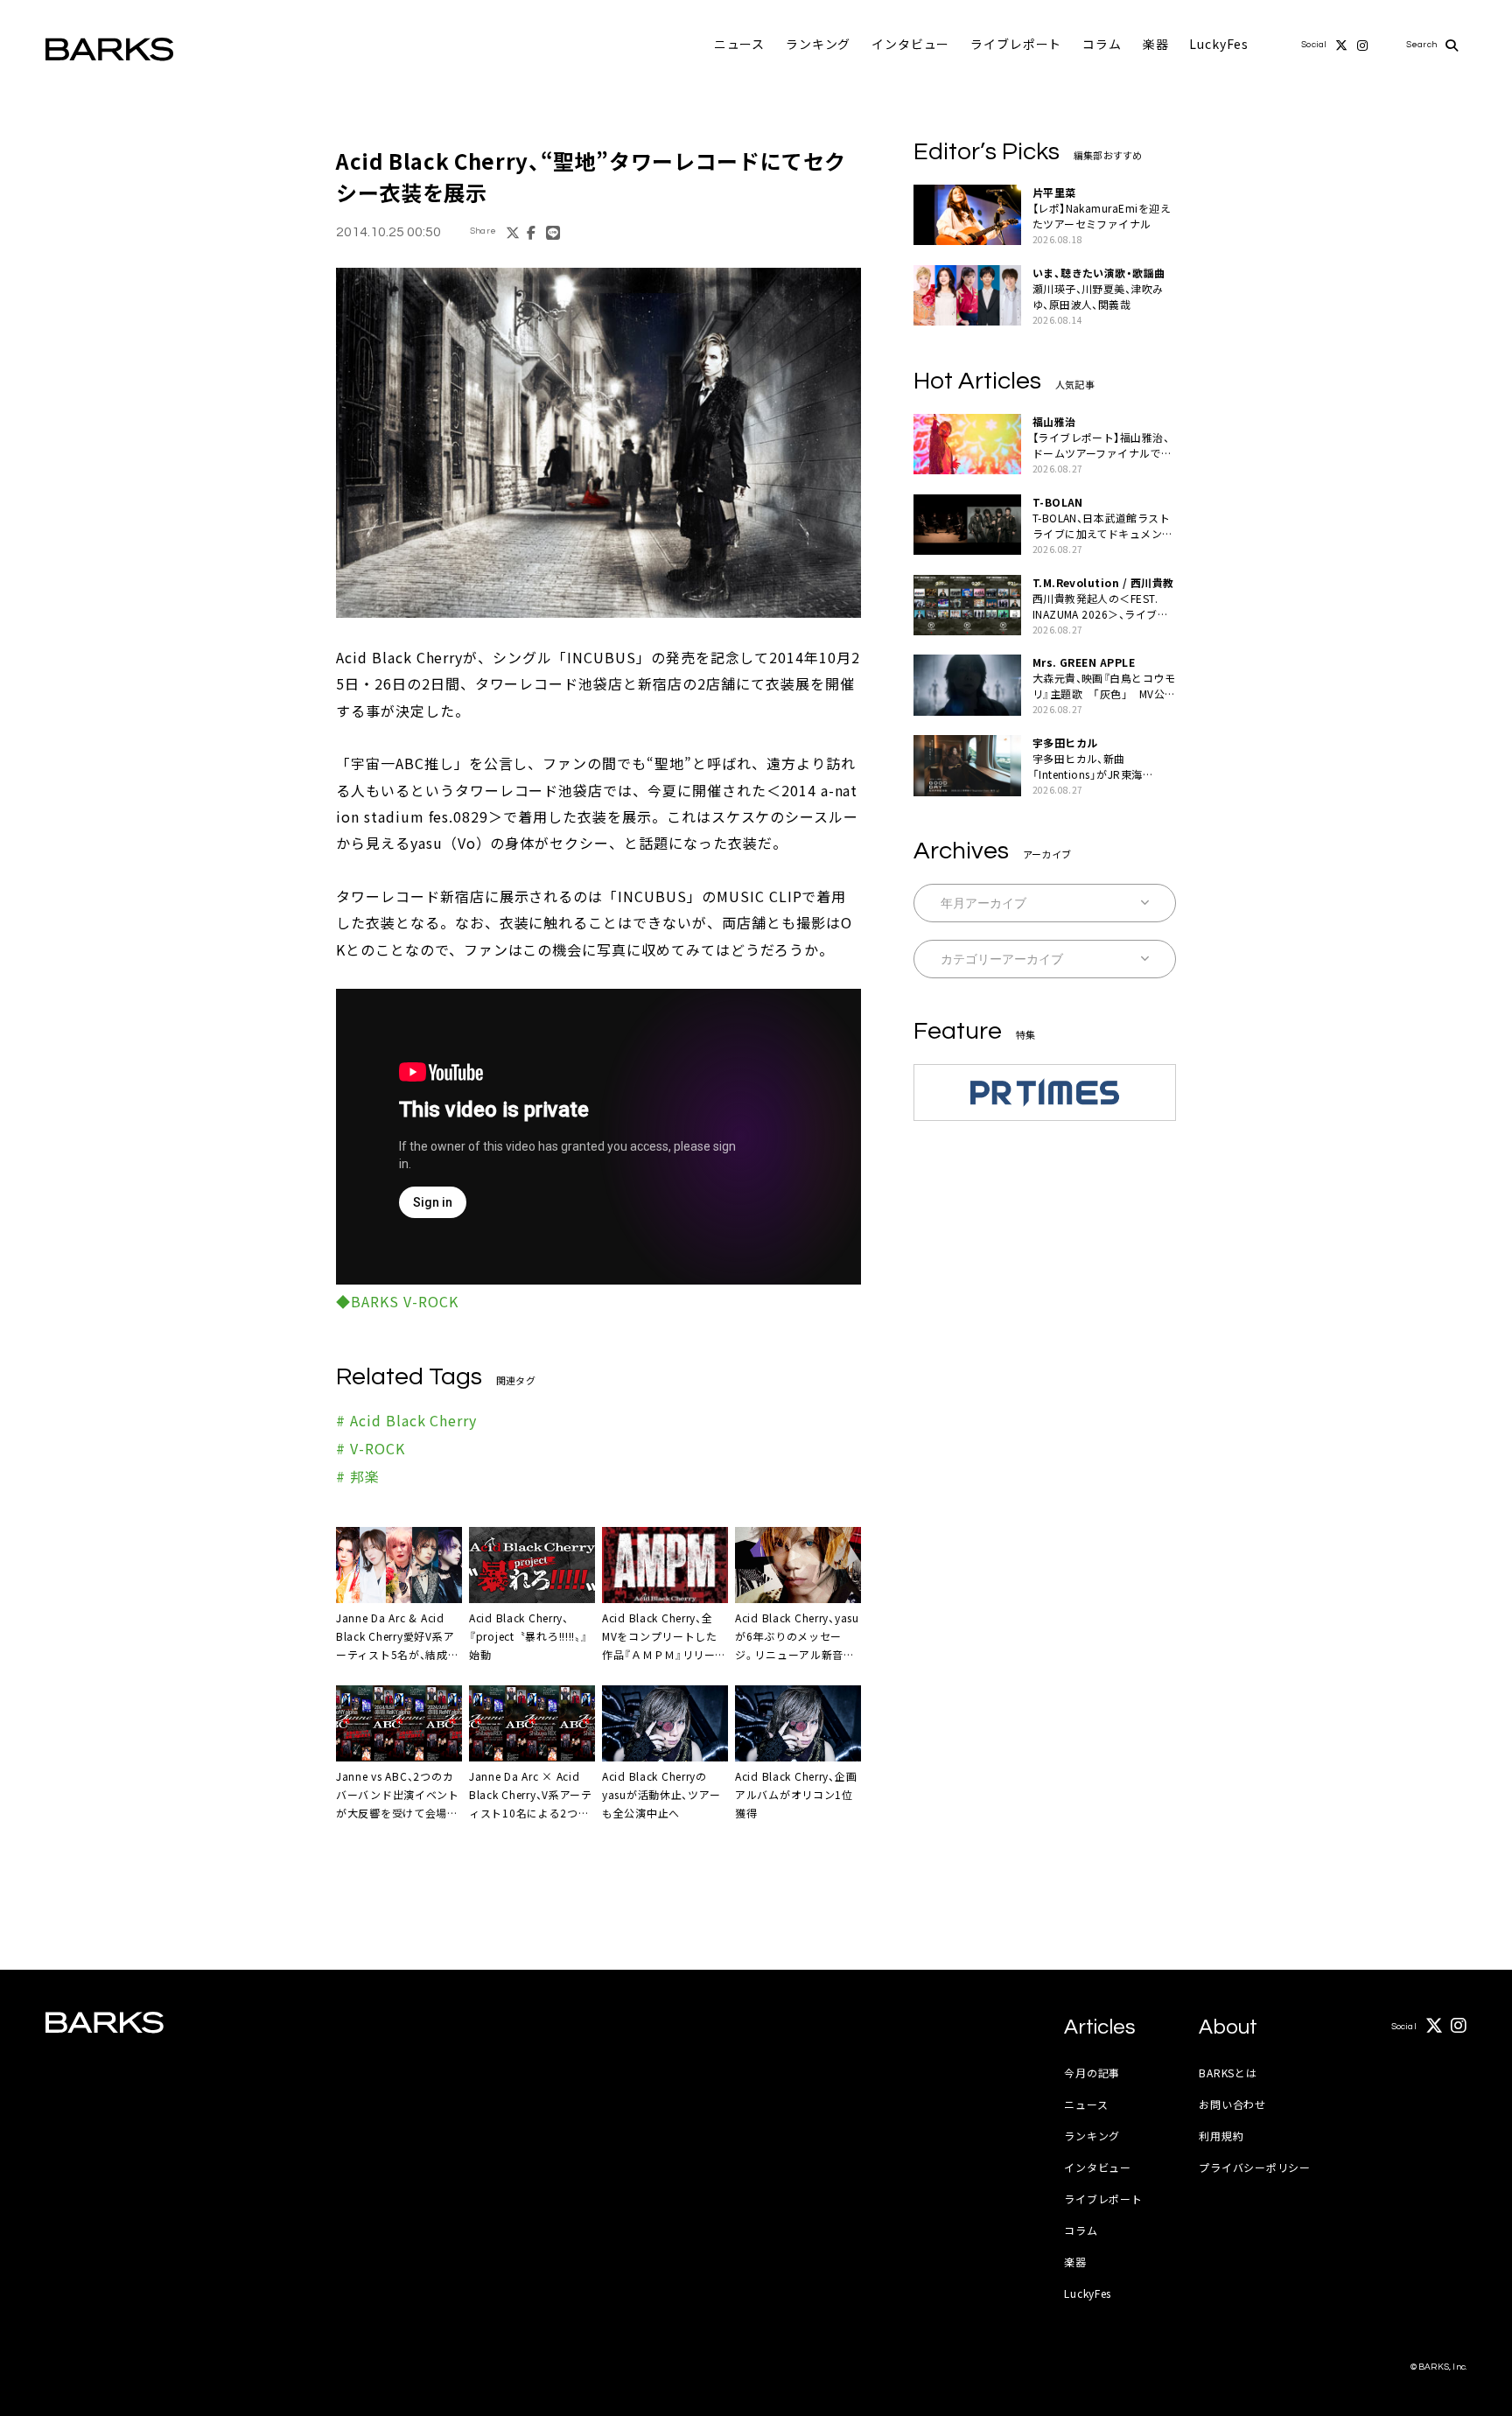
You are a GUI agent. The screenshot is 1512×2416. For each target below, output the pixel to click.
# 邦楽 (358, 1476)
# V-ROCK (371, 1448)
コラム (1102, 44)
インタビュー (910, 44)
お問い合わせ (1232, 2104)
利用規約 (1221, 2136)
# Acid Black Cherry (406, 1420)
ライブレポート (1016, 44)
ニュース (739, 44)
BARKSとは (1228, 2073)
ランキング (818, 44)
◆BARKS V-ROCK (397, 1301)
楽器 (1156, 44)
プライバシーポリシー (1254, 2167)
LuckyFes (1219, 44)
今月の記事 (1092, 2073)
